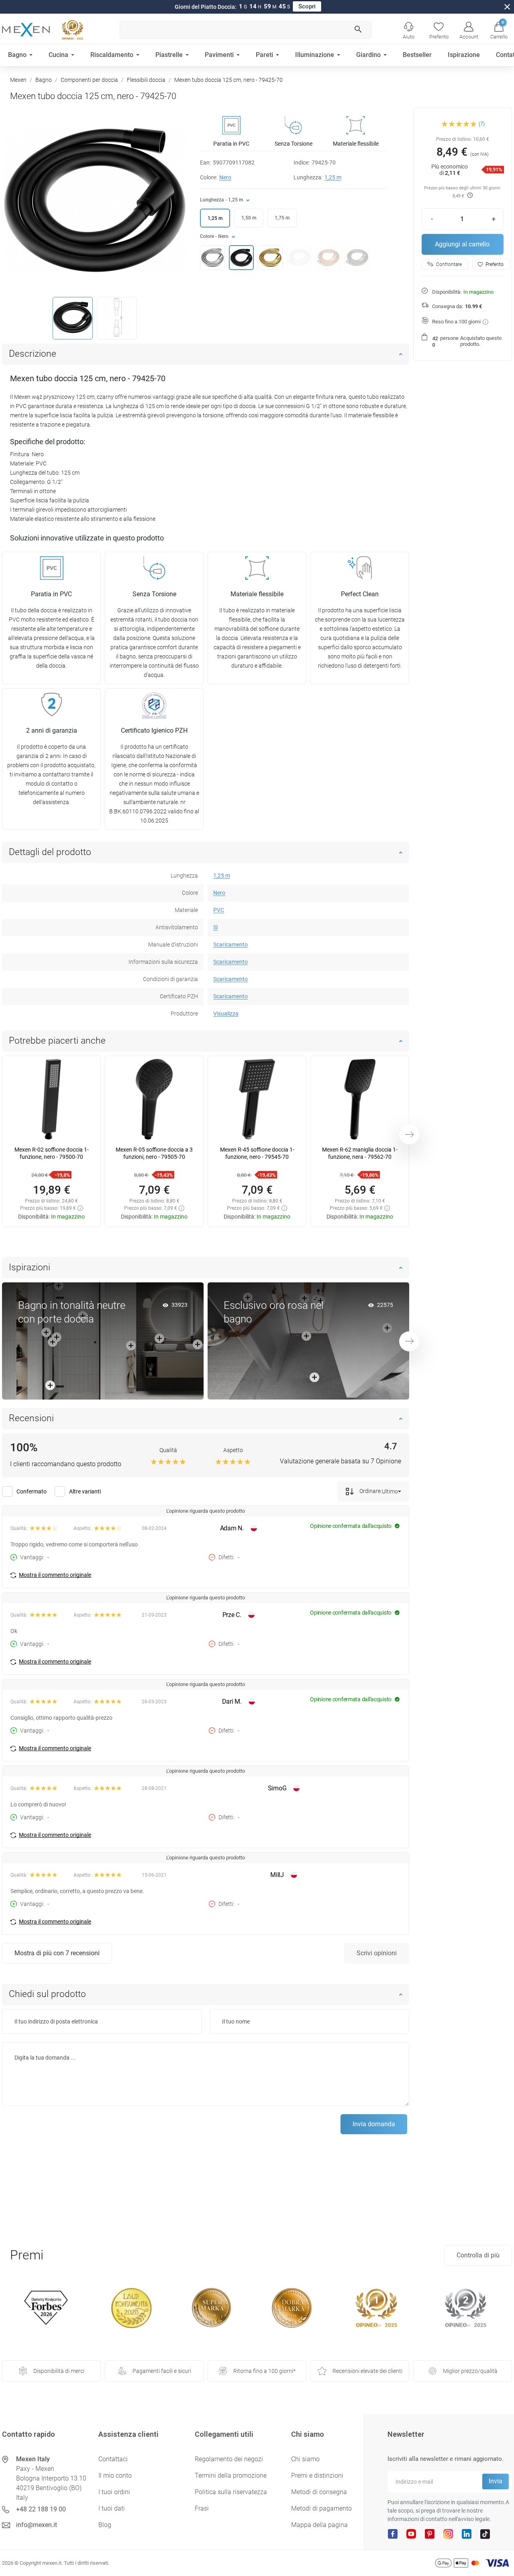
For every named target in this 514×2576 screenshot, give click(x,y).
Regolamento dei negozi (229, 2459)
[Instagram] (448, 2533)
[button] (499, 30)
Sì (215, 927)
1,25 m (333, 177)
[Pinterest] (430, 2533)
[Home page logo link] (26, 30)
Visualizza (226, 1014)
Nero (225, 177)
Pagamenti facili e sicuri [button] (162, 2371)
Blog (105, 2525)
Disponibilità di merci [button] (59, 2371)
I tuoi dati (112, 2508)
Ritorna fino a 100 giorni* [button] (264, 2371)
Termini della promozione (231, 2475)
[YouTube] (411, 2533)
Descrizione (33, 354)
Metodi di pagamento (321, 2508)
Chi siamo (305, 2459)
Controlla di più (478, 2255)
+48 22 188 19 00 (41, 2509)
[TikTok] (485, 2533)
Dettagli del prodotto (50, 852)
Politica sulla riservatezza (231, 2492)
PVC (219, 910)
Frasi (202, 2508)
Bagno (44, 80)
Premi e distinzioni (317, 2475)
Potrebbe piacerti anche (57, 1041)
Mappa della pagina (319, 2525)
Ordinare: (370, 1491)
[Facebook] (393, 2533)
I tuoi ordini (114, 2492)
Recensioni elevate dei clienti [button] (367, 2371)
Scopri (307, 6)
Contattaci (113, 2459)
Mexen (18, 80)
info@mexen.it (37, 2525)
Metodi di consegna (319, 2492)
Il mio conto (115, 2475)
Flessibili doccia (146, 80)
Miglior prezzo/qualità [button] (470, 2371)
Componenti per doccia (89, 80)
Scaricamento (230, 945)
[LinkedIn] (467, 2533)
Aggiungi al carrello (462, 244)
